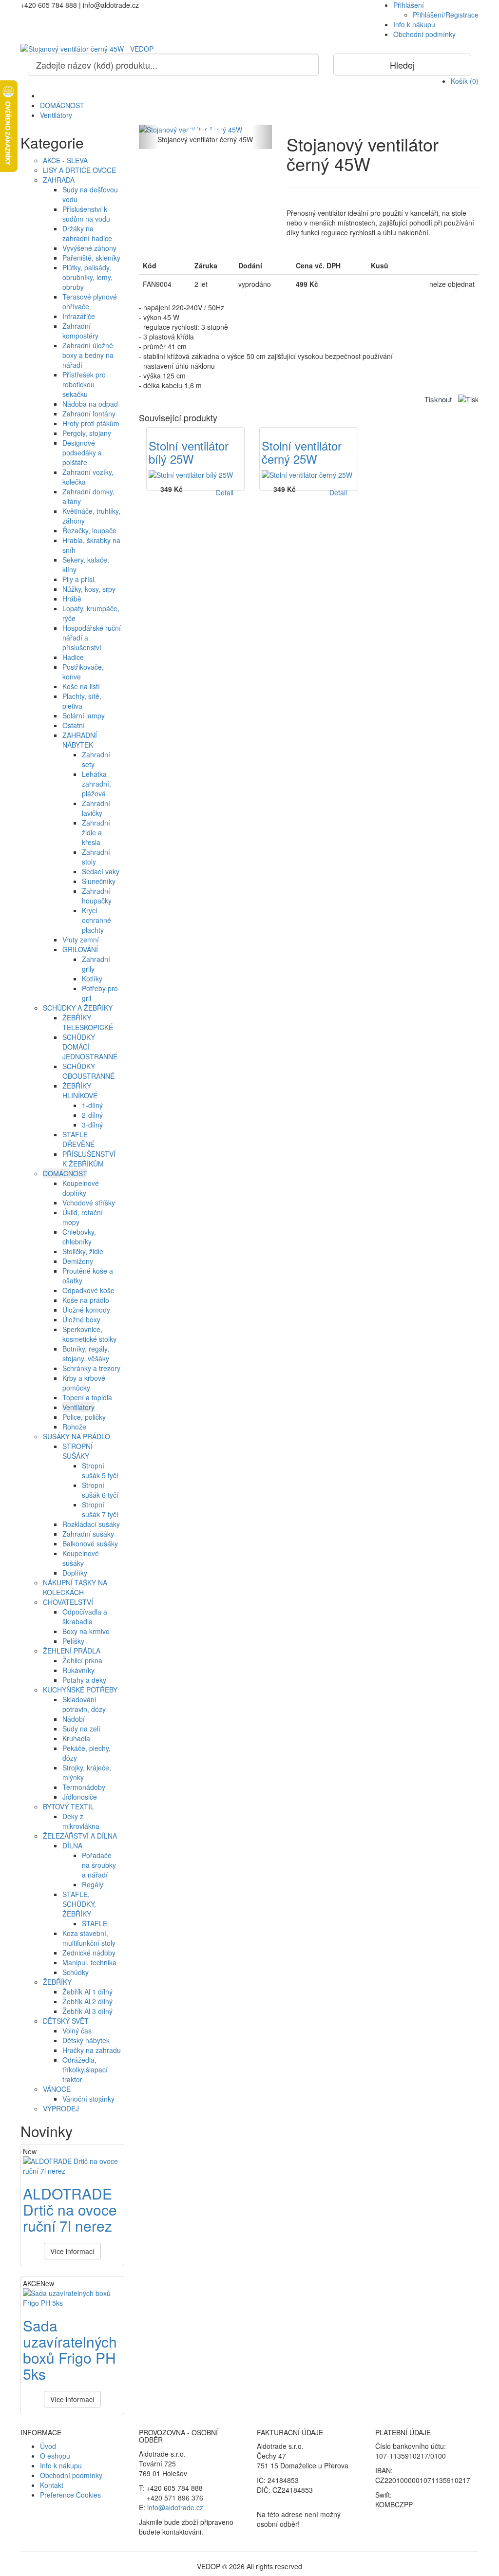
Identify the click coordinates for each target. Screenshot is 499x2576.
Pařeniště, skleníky (91, 258)
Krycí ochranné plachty (96, 920)
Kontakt (52, 2485)
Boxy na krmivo (86, 1631)
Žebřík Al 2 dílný (87, 2001)
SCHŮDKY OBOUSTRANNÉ (88, 1071)
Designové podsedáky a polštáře (82, 452)
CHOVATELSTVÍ (68, 1602)
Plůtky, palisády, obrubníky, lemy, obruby (87, 277)
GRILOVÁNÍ (80, 949)
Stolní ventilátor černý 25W (302, 452)
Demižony (78, 1261)
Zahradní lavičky (96, 808)
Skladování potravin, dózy (84, 1704)
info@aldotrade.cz (175, 2507)
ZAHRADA (59, 180)
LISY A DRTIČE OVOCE (79, 170)
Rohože (74, 1427)
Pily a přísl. (79, 579)
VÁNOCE (57, 2089)
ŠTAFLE (95, 1923)
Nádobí (74, 1719)
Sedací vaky (101, 871)
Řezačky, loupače (89, 530)
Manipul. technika (89, 1962)
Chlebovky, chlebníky (79, 1237)
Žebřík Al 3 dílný (87, 2011)
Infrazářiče (79, 316)
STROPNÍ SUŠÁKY (77, 1451)
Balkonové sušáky (90, 1543)
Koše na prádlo (86, 1300)
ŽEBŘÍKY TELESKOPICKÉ (88, 1022)
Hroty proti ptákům (91, 423)
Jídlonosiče (80, 1797)
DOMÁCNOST (62, 105)
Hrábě (72, 599)
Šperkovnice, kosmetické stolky (89, 1334)
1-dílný (92, 1105)
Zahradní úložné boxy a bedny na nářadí (88, 355)
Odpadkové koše (88, 1290)
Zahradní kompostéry (80, 331)
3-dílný (92, 1125)
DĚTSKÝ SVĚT (66, 2021)
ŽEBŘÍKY (57, 1982)
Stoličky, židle (83, 1251)
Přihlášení (409, 5)
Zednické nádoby (89, 1953)
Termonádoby (84, 1787)
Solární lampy (84, 715)
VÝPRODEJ (61, 2108)
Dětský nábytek (86, 2040)
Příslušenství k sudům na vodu (86, 214)
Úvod (48, 2446)
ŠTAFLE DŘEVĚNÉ (78, 1139)
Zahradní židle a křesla (96, 832)
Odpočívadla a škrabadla (85, 1617)
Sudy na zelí (81, 1729)
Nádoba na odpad (90, 404)
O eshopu (55, 2456)
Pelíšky (73, 1641)
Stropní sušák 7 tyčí (100, 1509)
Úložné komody (86, 1310)
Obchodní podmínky (424, 34)
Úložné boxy (81, 1319)
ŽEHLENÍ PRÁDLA (72, 1651)
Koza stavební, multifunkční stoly (89, 1938)
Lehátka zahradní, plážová (96, 784)
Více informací (72, 2251)
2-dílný (92, 1115)
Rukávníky (78, 1670)
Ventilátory (56, 115)
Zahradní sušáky (88, 1534)
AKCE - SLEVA (65, 160)
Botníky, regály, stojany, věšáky (86, 1354)
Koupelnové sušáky (81, 1558)
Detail (225, 492)
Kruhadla (76, 1738)
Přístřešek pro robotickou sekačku (84, 384)
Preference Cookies (70, 2495)
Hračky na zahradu (92, 2050)
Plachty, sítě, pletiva (82, 701)
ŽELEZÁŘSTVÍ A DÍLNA (80, 1836)
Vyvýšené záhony (89, 248)
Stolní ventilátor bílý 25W (189, 452)
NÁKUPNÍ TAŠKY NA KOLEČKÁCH (75, 1587)
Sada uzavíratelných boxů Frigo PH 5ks (70, 2350)
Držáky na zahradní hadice (87, 233)
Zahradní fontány (89, 414)
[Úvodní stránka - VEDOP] (249, 49)
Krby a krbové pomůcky (84, 1383)
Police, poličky (84, 1417)
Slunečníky (99, 881)
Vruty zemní (81, 940)
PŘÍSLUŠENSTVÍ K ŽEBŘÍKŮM (89, 1159)
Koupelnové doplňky (81, 1188)
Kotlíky (92, 978)
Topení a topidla (87, 1397)
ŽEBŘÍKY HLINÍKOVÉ (80, 1091)
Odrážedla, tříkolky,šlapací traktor (85, 2069)
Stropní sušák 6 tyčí (100, 1490)
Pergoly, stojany (87, 433)
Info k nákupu (414, 24)
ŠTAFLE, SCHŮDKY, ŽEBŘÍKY (79, 1904)
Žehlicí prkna (82, 1660)
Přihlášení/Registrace (446, 15)
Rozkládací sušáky (91, 1524)
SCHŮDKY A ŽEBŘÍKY (78, 1008)
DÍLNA (72, 1845)
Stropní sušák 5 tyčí (100, 1470)
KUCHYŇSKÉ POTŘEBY (80, 1690)
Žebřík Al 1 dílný (87, 1992)
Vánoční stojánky (88, 2099)
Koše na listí (81, 686)
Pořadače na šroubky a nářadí (99, 1865)
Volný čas (77, 2031)
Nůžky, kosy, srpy (89, 589)
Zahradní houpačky (97, 896)
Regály (93, 1884)
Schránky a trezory (91, 1368)
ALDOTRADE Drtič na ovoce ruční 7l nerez (70, 2209)
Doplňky (75, 1573)
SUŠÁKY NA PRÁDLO (77, 1436)
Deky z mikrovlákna (81, 1821)
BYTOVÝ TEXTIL (68, 1806)
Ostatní (74, 725)
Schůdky (76, 1972)
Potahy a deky (84, 1680)
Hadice (73, 657)
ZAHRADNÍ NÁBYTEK (80, 740)
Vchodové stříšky (89, 1203)
